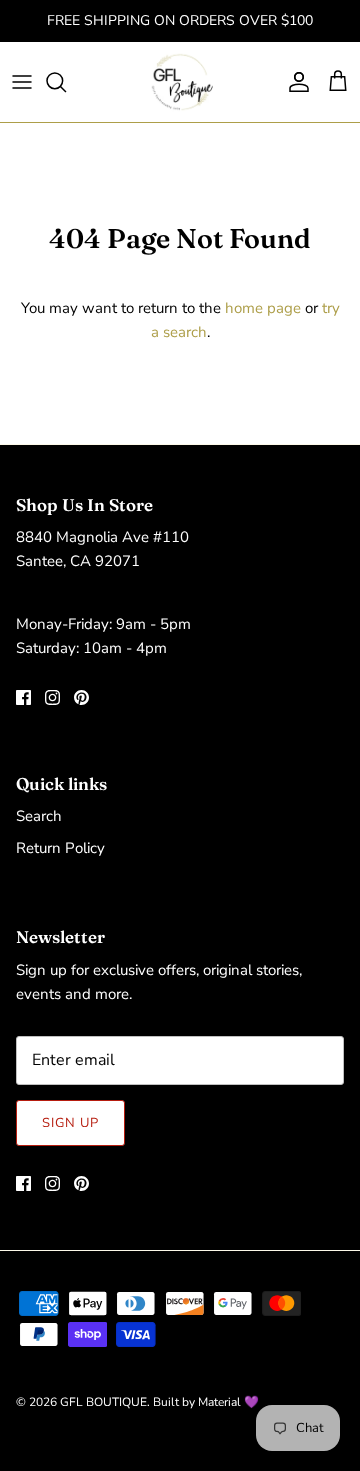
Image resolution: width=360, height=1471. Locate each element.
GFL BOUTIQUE (103, 1402)
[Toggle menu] (22, 82)
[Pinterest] (81, 697)
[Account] (294, 82)
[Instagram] (52, 697)
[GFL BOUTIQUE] (180, 82)
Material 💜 (228, 1402)
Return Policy (60, 848)
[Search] (66, 82)
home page (263, 308)
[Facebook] (23, 697)
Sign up (70, 1123)
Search (39, 816)
